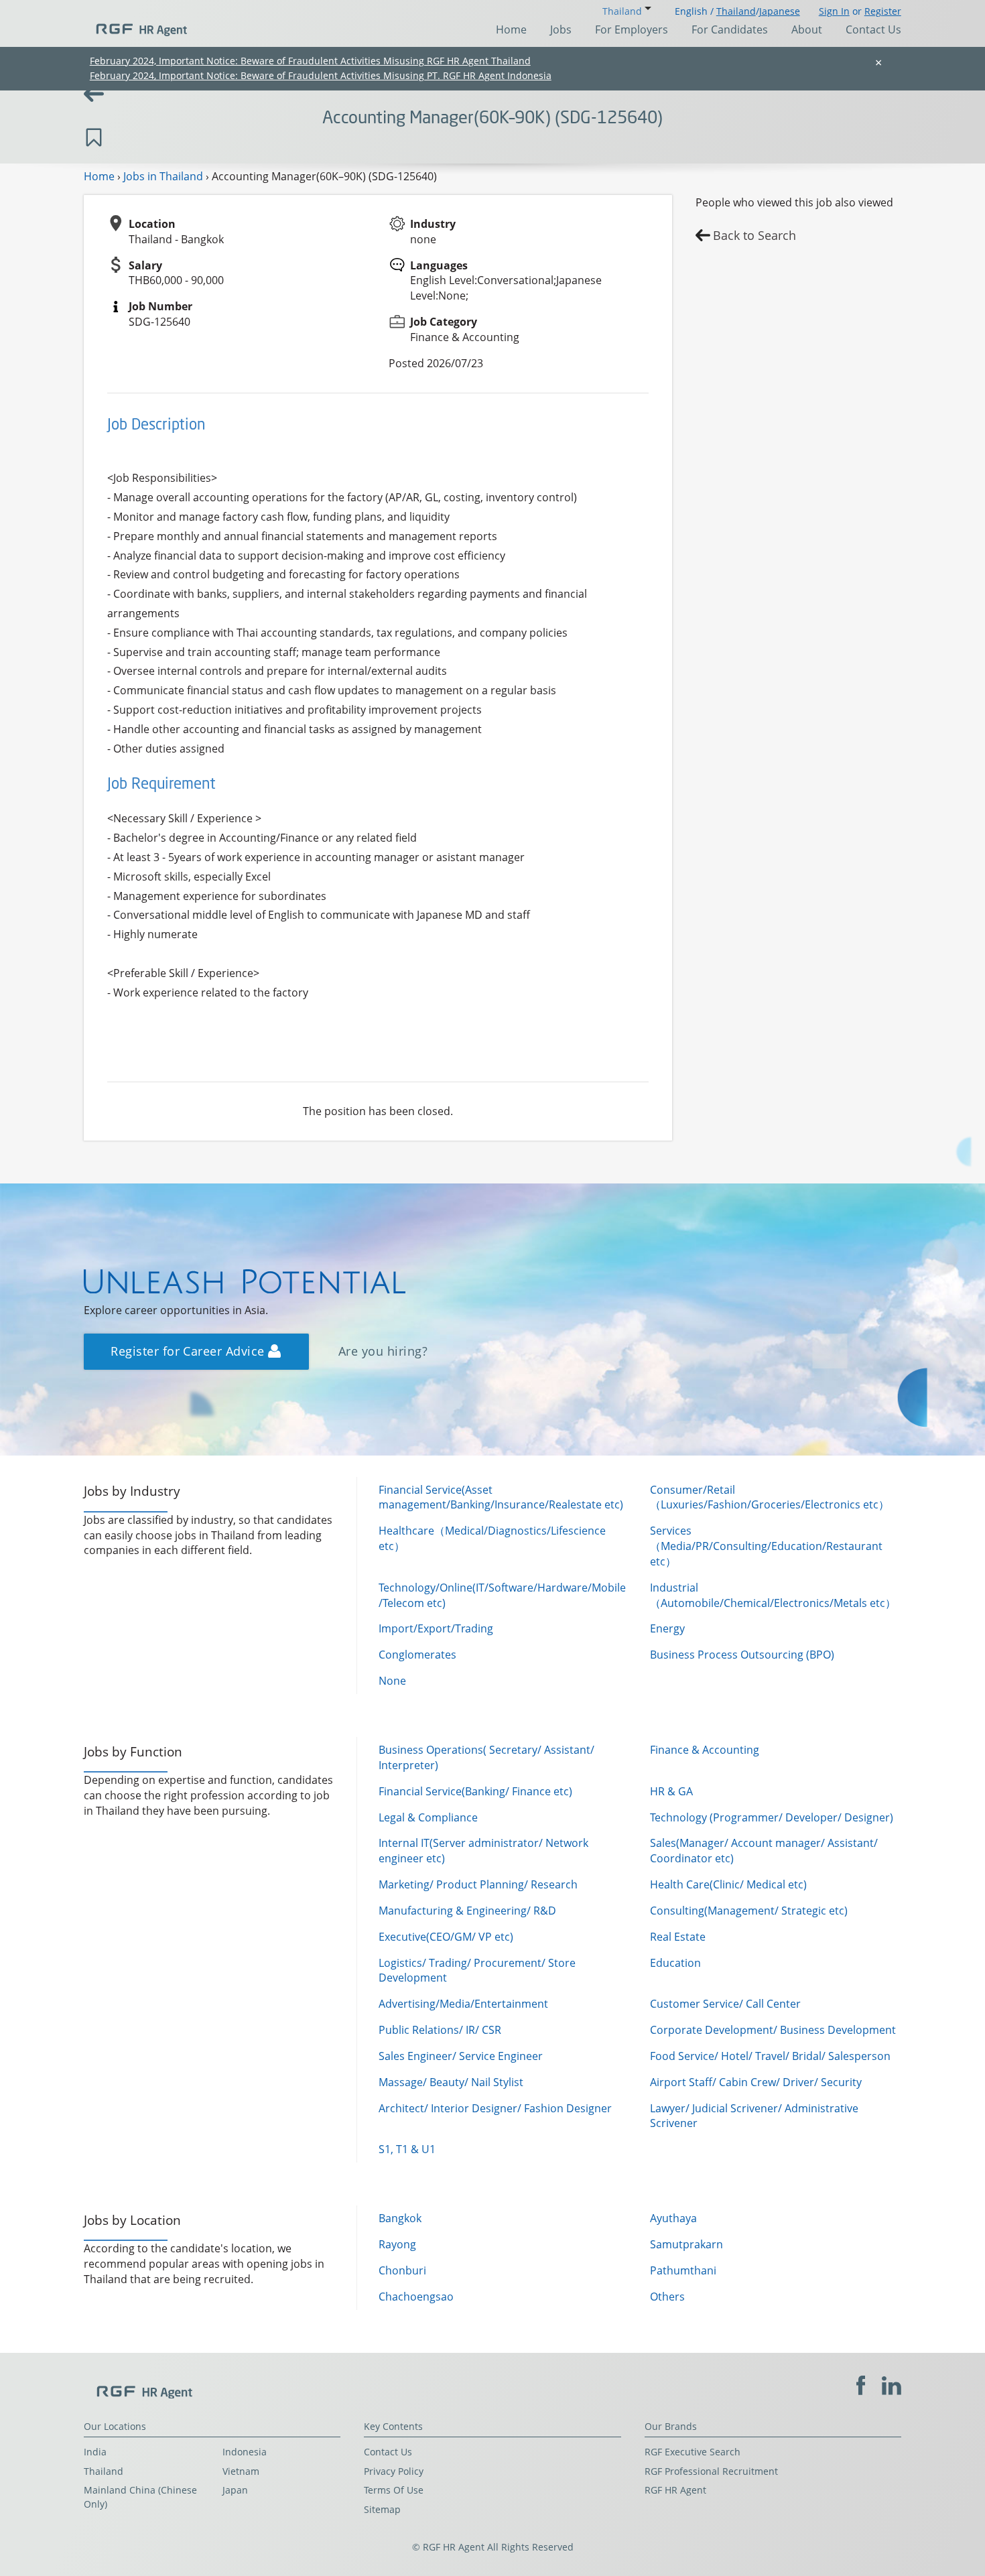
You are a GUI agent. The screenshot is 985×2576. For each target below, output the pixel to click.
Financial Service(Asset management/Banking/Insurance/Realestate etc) (501, 1497)
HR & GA (671, 1791)
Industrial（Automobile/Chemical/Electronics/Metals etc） (773, 1595)
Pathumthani (683, 2270)
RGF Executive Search (693, 2452)
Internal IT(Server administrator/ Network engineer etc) (483, 1851)
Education (675, 1963)
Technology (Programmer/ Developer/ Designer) (772, 1817)
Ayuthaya (673, 2218)
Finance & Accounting (705, 1750)
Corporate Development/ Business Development (773, 2030)
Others (667, 2297)
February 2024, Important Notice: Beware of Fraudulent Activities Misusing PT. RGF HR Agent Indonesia (321, 75)
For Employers (632, 29)
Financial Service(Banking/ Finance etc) (475, 1791)
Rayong (397, 2244)
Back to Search (754, 235)
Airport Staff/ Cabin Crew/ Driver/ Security (756, 2082)
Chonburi (402, 2270)
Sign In (834, 11)
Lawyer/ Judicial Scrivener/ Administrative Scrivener (754, 2116)
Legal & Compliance (428, 1817)
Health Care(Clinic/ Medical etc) (728, 1884)
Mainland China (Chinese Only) (140, 2497)
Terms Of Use (394, 2490)
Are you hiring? (383, 1351)
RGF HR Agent (675, 2490)
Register (883, 11)
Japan (235, 2490)
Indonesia (245, 2452)
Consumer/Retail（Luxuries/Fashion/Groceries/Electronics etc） (770, 1497)
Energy (667, 1628)
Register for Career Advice (189, 1351)
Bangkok (400, 2218)
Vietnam (241, 2471)
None (392, 1681)
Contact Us (873, 29)
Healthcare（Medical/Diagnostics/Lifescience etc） (492, 1538)
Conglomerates (417, 1655)
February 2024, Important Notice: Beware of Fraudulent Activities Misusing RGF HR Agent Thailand (310, 61)
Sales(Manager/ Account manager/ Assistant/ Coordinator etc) (764, 1851)
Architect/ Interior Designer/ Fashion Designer (495, 2108)
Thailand (736, 11)
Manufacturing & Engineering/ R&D (467, 1911)
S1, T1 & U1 (407, 2149)
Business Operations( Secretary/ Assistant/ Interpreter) (486, 1757)
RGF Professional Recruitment (711, 2471)
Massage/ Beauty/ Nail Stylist (451, 2082)
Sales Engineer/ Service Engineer (461, 2056)
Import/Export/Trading (436, 1628)
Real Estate (678, 1937)
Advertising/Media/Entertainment (463, 2004)
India (95, 2452)
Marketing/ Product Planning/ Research (478, 1884)
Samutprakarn (686, 2244)
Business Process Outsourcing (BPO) (742, 1655)
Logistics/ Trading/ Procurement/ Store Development (477, 1971)
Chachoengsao (416, 2297)
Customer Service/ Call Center (725, 2004)
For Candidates (730, 29)
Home (511, 29)
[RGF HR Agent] (135, 23)
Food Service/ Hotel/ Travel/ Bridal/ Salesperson (770, 2056)
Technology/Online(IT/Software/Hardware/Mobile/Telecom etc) (502, 1595)
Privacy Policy (394, 2471)
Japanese (780, 11)
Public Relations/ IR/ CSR (440, 2030)
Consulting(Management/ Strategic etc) (749, 1911)
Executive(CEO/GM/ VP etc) (446, 1937)
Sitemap (382, 2509)
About (807, 29)
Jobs (561, 29)
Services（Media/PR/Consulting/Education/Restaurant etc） (766, 1546)
